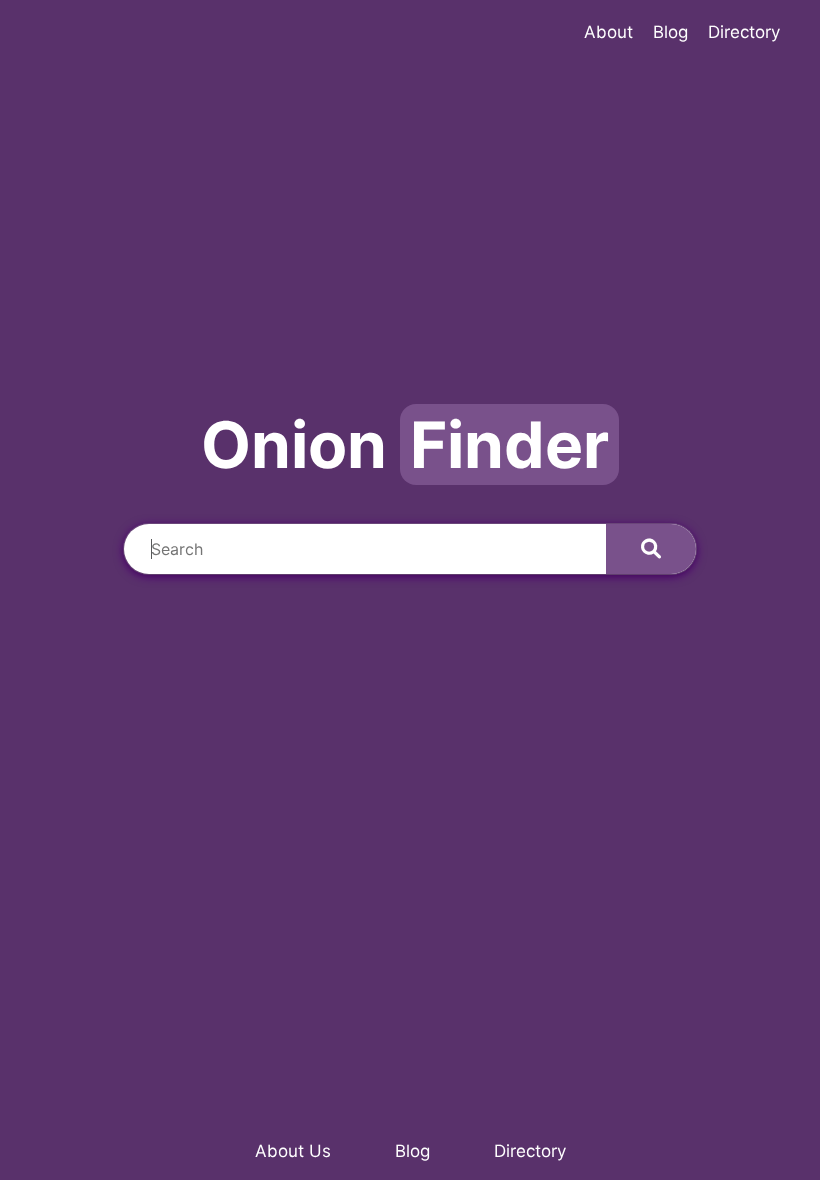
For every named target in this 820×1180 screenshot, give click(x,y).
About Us (293, 1151)
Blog (412, 1151)
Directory (530, 1151)
